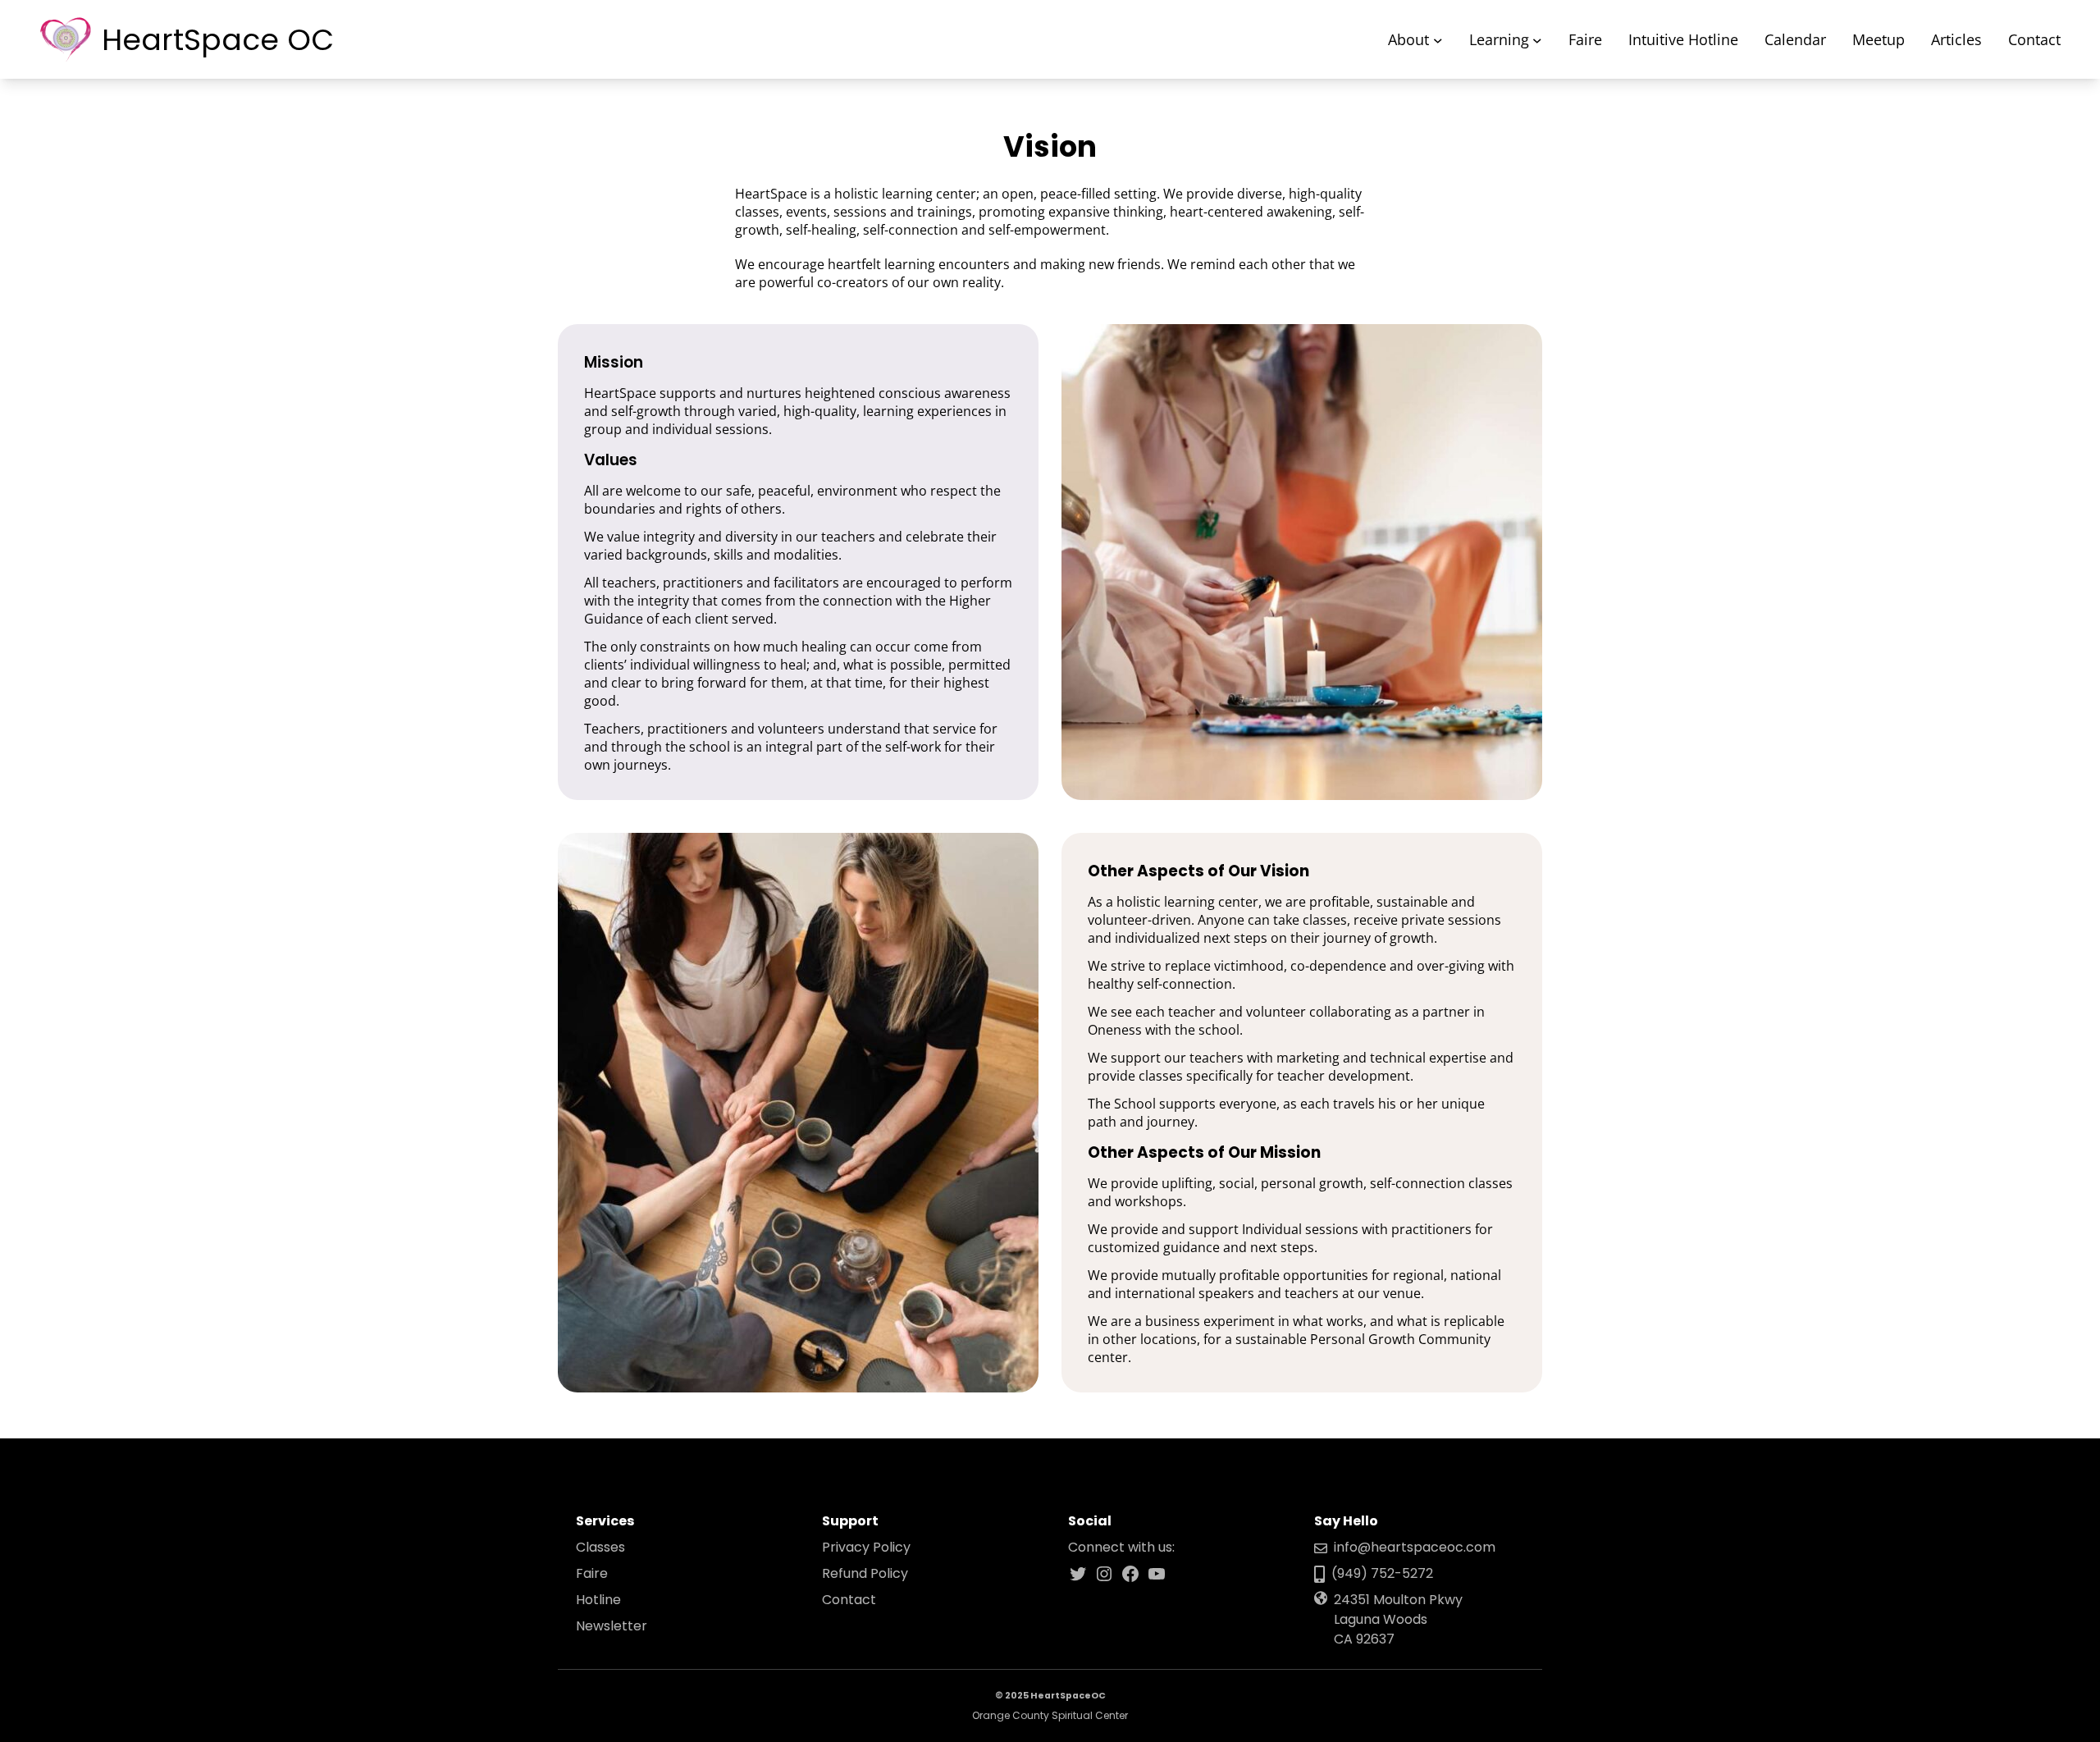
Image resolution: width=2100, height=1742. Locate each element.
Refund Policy (865, 1573)
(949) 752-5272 (1382, 1573)
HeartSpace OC (218, 40)
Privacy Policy (866, 1547)
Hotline (598, 1600)
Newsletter (612, 1626)
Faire (592, 1573)
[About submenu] (1438, 39)
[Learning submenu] (1537, 39)
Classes (600, 1547)
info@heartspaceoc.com (1415, 1547)
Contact (849, 1600)
